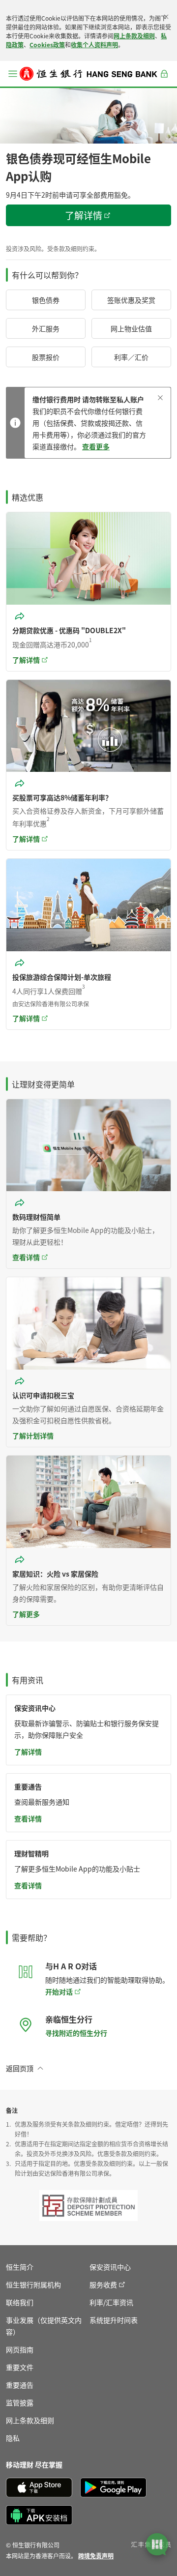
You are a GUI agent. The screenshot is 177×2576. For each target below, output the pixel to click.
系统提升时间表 (114, 2320)
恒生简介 (20, 2267)
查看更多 (96, 446)
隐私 (13, 2438)
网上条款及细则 (134, 36)
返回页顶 (20, 2068)
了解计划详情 (33, 1435)
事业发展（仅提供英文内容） (44, 2326)
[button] (13, 74)
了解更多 (26, 1614)
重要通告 (20, 2385)
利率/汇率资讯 (111, 2302)
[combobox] (21, 616)
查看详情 (26, 1257)
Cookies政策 (47, 44)
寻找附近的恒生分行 (76, 2033)
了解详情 (28, 1752)
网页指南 (20, 2349)
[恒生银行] (88, 74)
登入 (164, 79)
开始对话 (59, 1991)
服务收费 (103, 2284)
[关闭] (166, 17)
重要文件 (20, 2367)
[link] (96, 2556)
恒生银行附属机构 (33, 2284)
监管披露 (20, 2402)
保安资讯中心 (110, 2267)
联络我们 (20, 2302)
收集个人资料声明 (94, 44)
